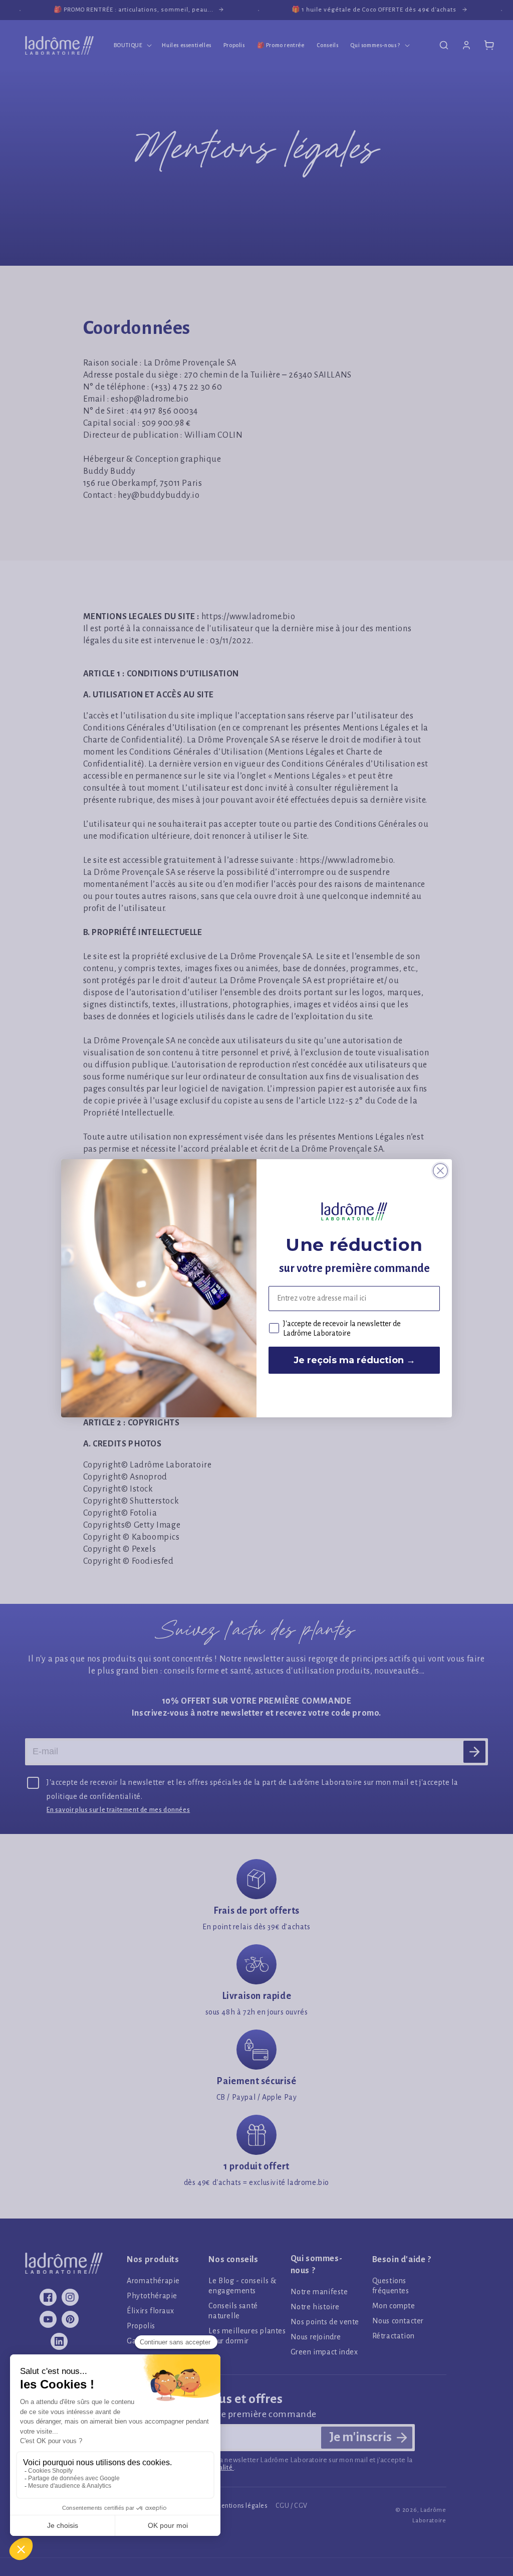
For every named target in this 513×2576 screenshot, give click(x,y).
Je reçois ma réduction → (354, 1360)
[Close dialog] (440, 1171)
